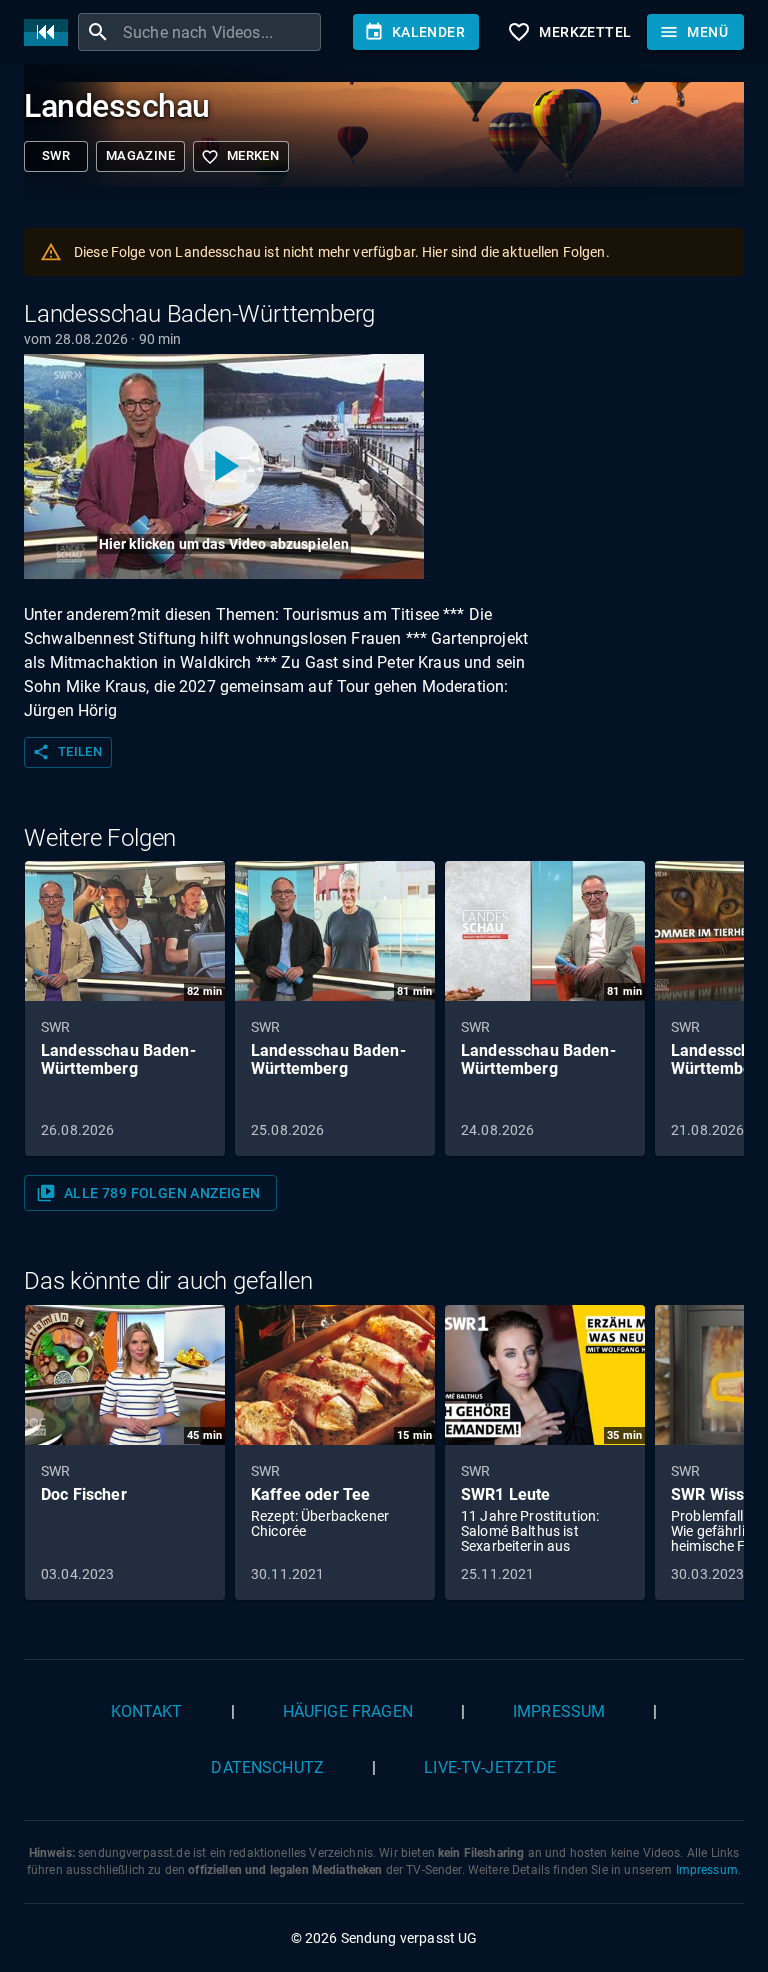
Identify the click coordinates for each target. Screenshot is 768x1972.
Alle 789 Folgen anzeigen (148, 1193)
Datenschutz (267, 1767)
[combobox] (219, 32)
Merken (240, 157)
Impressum (559, 1711)
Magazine (140, 155)
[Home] (51, 32)
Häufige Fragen (348, 1711)
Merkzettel (569, 32)
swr (56, 155)
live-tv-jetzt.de (490, 1767)
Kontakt (147, 1711)
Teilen (67, 752)
